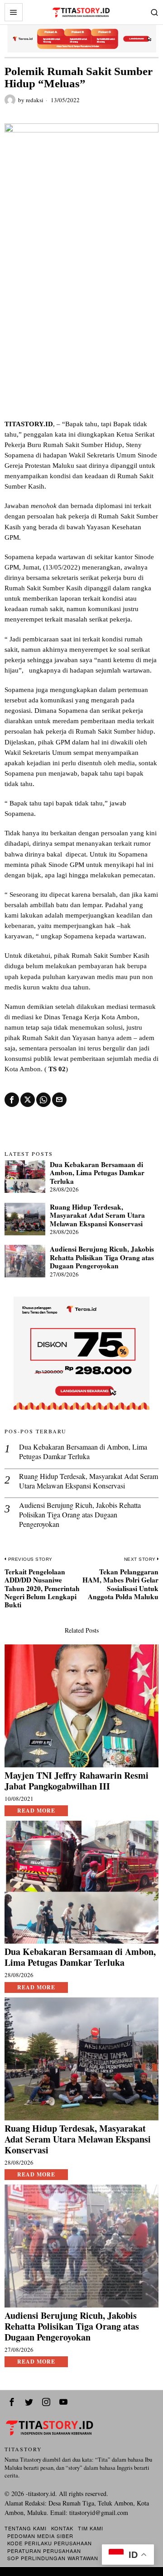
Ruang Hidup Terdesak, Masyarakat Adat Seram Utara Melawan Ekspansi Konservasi (97, 1215)
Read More (36, 1811)
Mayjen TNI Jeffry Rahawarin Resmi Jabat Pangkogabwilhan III (77, 1781)
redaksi (35, 100)
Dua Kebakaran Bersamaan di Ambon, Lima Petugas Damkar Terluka (97, 1173)
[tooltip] (12, 1100)
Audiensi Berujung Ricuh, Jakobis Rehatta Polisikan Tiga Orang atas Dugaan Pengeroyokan (102, 1257)
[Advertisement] (81, 333)
